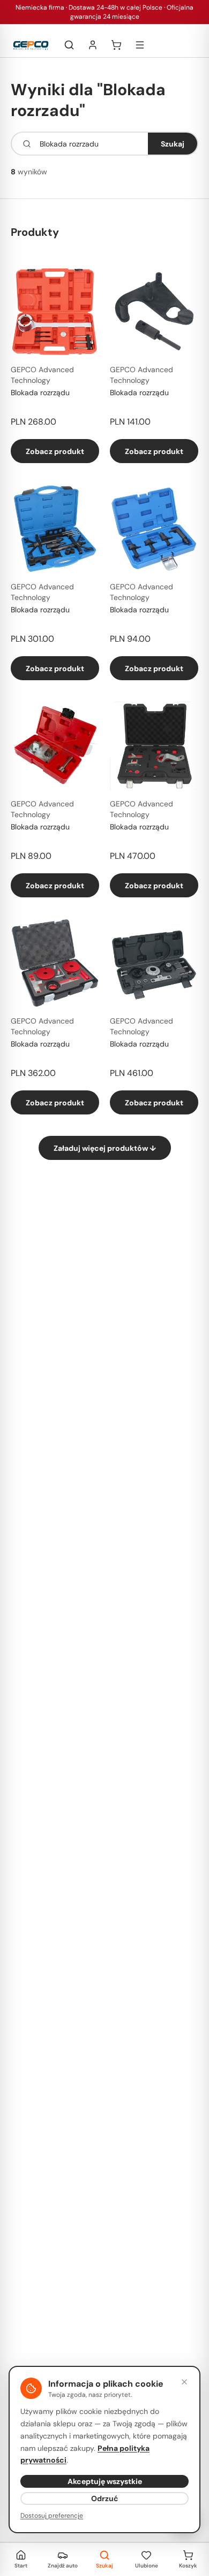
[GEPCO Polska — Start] (31, 45)
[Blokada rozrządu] (55, 312)
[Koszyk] (116, 45)
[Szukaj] (69, 45)
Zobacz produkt (55, 451)
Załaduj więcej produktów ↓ (105, 1148)
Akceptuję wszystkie (105, 2481)
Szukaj (173, 144)
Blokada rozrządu (40, 393)
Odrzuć (105, 2498)
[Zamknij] (184, 2382)
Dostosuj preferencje (52, 2516)
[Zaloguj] (93, 45)
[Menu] (140, 45)
